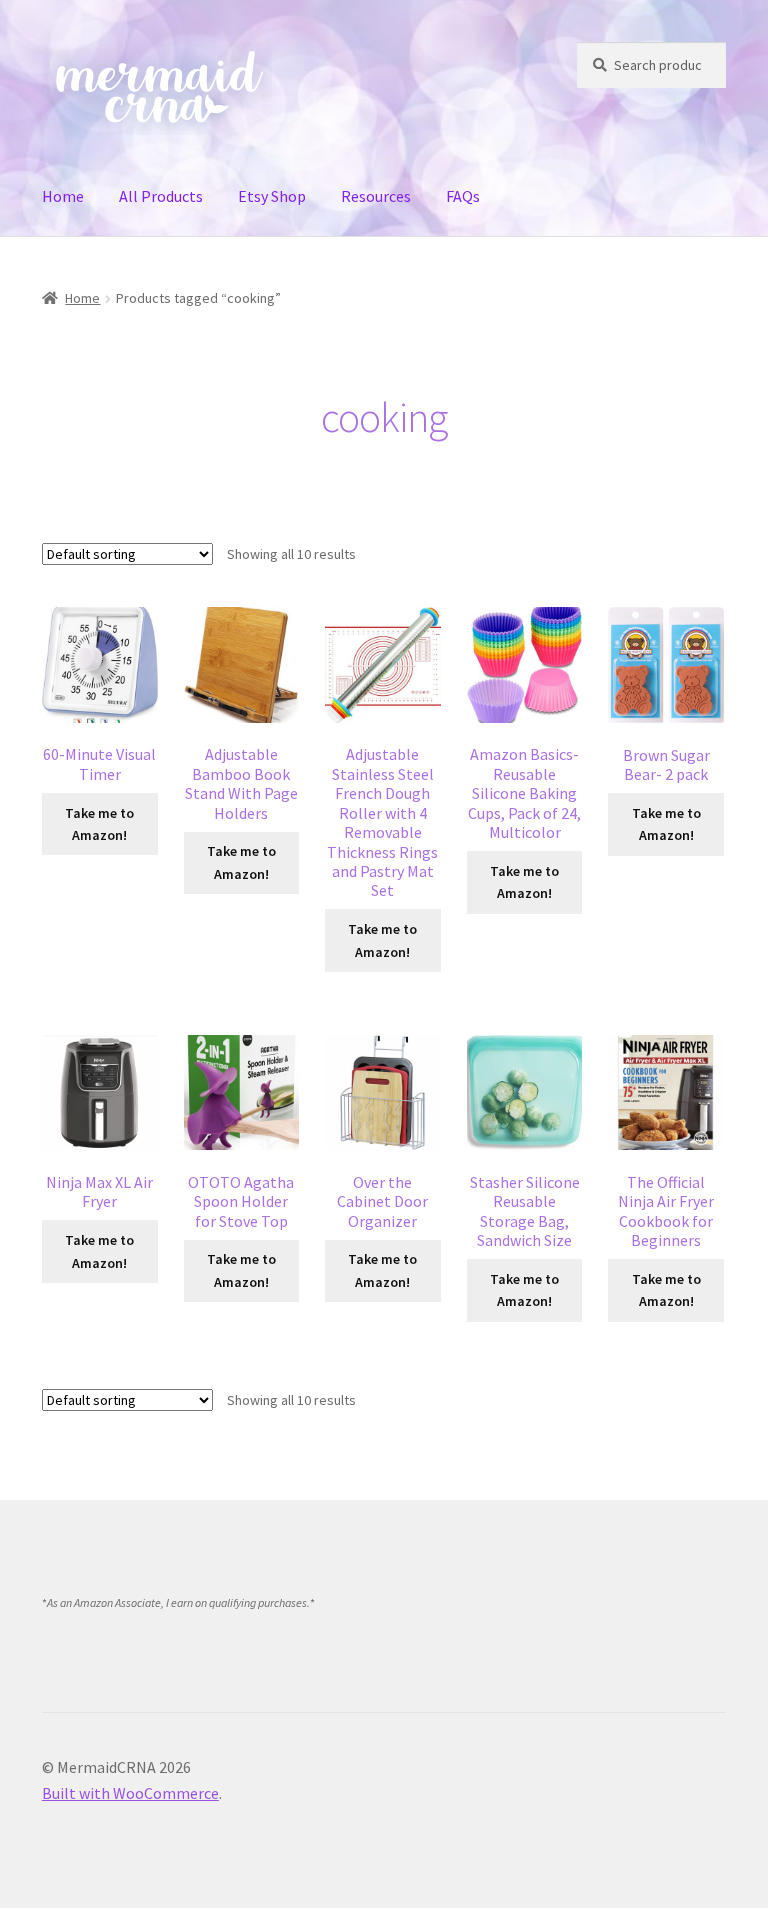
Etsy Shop (272, 196)
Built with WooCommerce (130, 1793)
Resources (376, 196)
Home (63, 196)
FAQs (463, 196)
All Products (161, 196)
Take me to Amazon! (99, 824)
